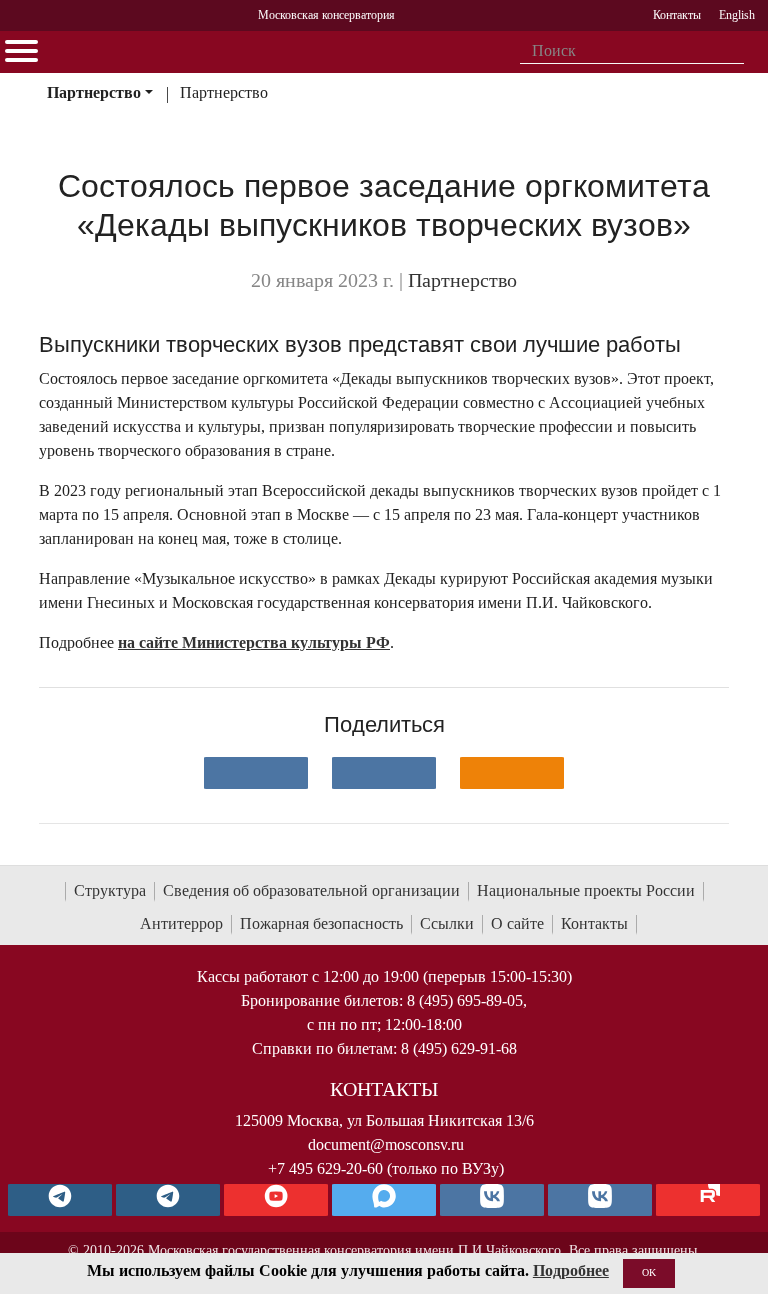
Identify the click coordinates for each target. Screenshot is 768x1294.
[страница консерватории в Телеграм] (60, 1200)
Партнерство (94, 92)
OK (649, 1272)
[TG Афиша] (168, 1200)
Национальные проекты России (586, 890)
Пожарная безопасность (321, 923)
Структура (110, 890)
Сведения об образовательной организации (311, 890)
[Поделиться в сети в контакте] (256, 773)
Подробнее (571, 1270)
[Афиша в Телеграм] (708, 1200)
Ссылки (447, 923)
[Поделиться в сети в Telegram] (384, 773)
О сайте (517, 923)
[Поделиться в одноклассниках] (512, 773)
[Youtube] (276, 1200)
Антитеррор (181, 923)
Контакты (594, 923)
